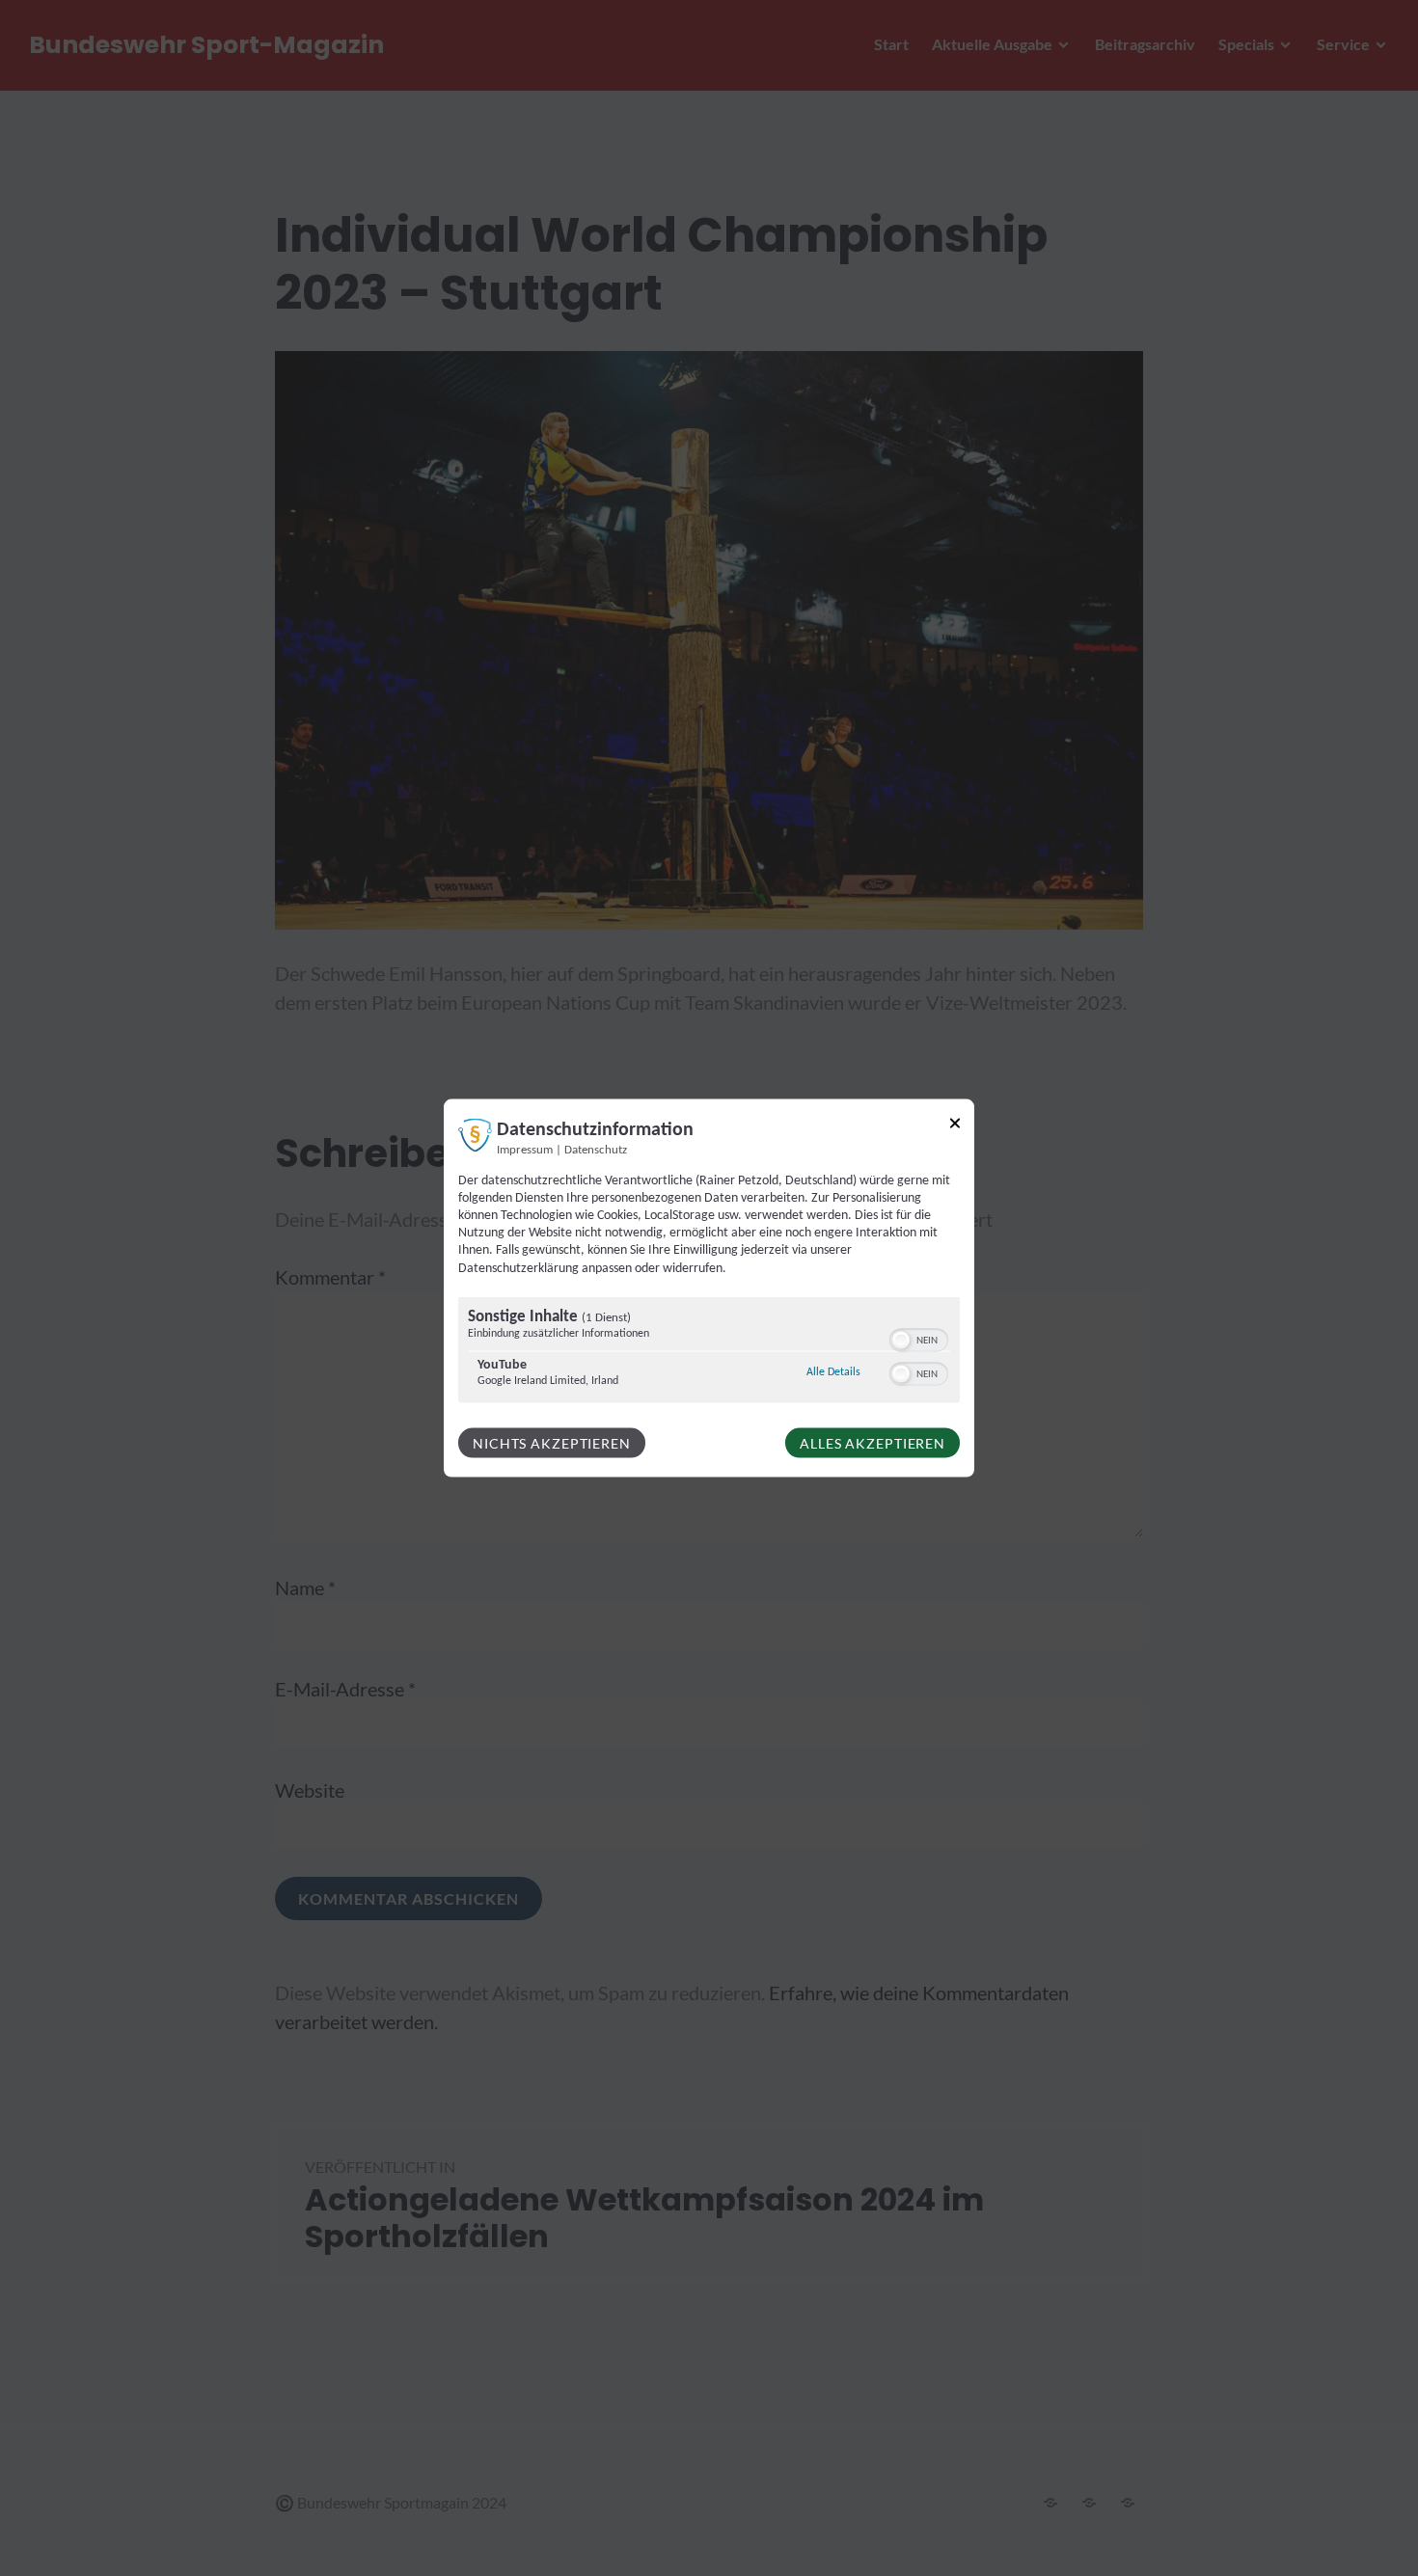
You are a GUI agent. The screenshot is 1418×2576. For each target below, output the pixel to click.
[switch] (919, 1338)
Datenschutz (596, 1150)
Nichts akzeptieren (552, 1442)
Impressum (525, 1150)
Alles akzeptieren (873, 1442)
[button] (901, 1340)
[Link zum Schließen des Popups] (955, 1126)
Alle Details (833, 1371)
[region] (709, 1352)
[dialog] (709, 1288)
